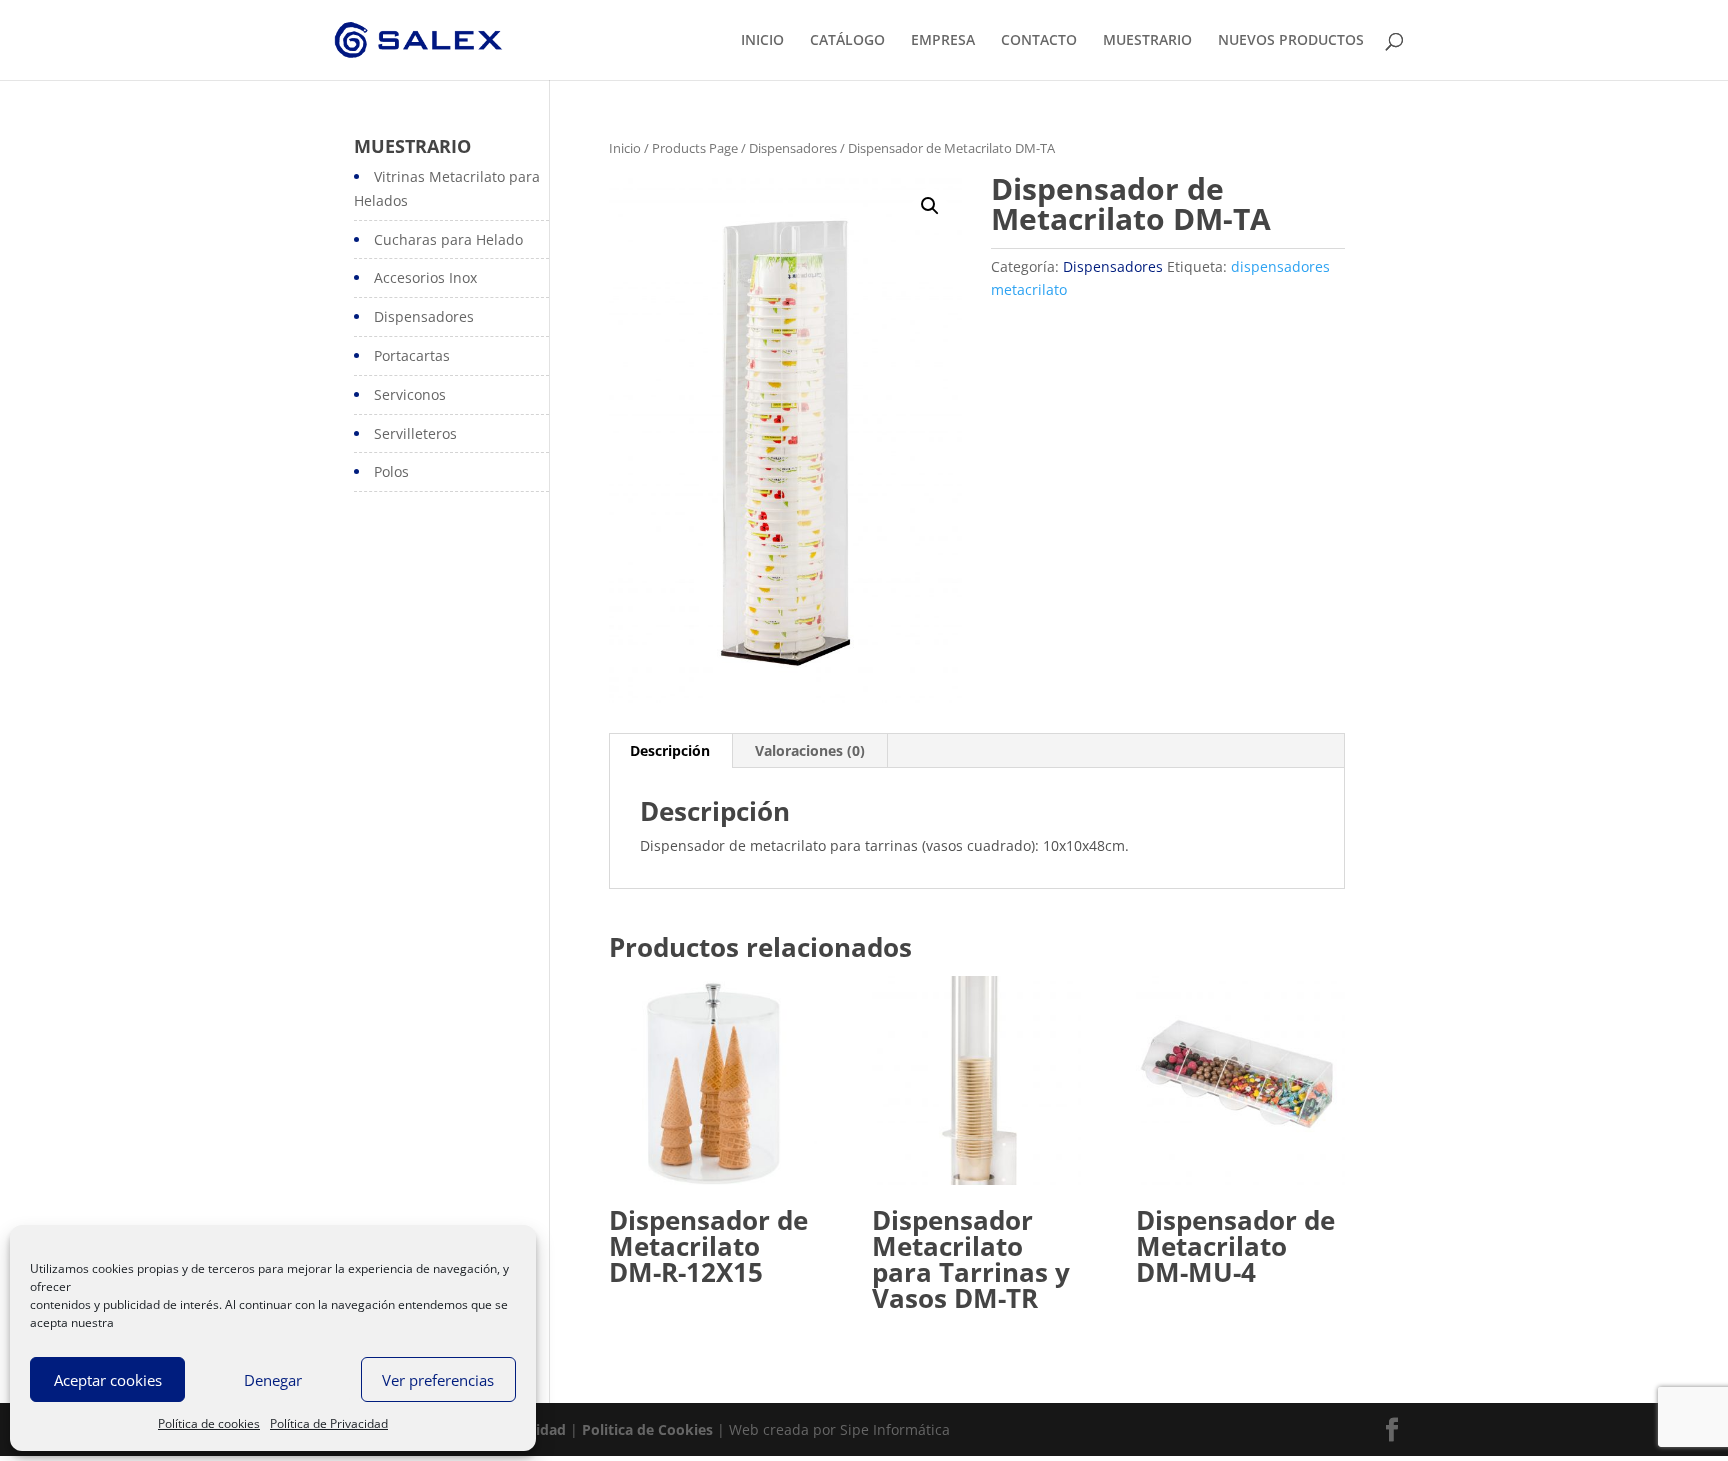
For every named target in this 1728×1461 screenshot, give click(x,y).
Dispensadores (793, 148)
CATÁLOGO (847, 41)
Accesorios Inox (425, 277)
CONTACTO (1039, 41)
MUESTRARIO (1147, 41)
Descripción (670, 750)
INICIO (762, 41)
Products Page (695, 148)
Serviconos (410, 394)
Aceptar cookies (108, 1380)
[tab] (670, 751)
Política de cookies (209, 1423)
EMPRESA (943, 41)
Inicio (625, 148)
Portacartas (412, 355)
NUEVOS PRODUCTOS (1291, 41)
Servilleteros (415, 433)
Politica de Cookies (647, 1429)
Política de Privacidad (329, 1423)
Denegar (273, 1380)
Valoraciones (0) (810, 750)
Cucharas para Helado (448, 239)
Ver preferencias (438, 1380)
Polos (391, 471)
